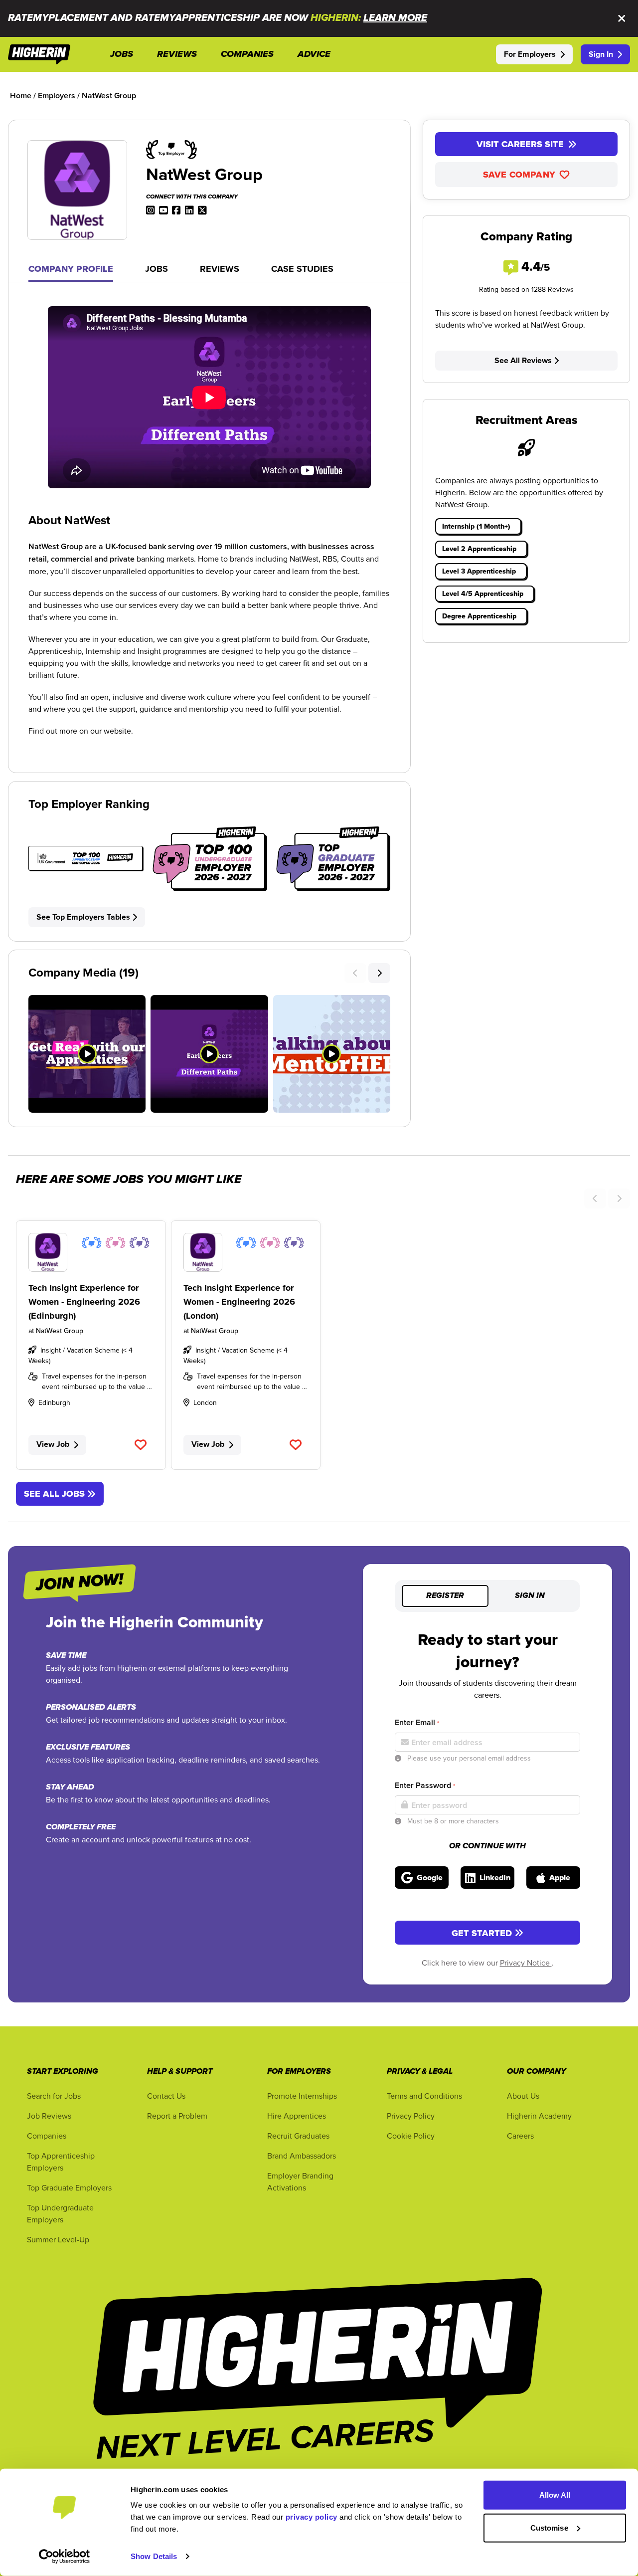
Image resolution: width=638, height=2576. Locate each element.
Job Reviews (49, 2116)
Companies (47, 2136)
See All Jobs (54, 1494)
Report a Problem (177, 2116)
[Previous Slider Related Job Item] (595, 1198)
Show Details (154, 2556)
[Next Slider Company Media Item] (379, 973)
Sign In (601, 54)
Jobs (157, 269)
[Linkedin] (189, 209)
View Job (53, 1444)
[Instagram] (151, 209)
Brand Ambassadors (302, 2156)
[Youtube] (163, 209)
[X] (202, 209)
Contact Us (166, 2096)
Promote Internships (302, 2096)
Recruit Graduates (298, 2136)
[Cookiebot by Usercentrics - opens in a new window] (65, 2557)
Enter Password (425, 1785)
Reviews (220, 269)
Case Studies (302, 269)
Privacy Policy (411, 2116)
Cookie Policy (411, 2136)
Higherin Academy (539, 2116)
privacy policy (312, 2517)
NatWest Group (60, 1331)
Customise (549, 2527)
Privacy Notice (526, 1963)
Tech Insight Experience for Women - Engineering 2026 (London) (239, 1302)
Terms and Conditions (424, 2096)
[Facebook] (176, 209)
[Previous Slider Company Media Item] (355, 973)
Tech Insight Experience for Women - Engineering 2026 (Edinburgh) (84, 1302)
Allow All (555, 2495)
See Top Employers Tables (83, 917)
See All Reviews (523, 360)
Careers (520, 2136)
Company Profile (71, 269)
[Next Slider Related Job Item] (619, 1198)
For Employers (530, 54)
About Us (523, 2096)
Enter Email (417, 1722)
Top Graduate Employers (69, 2187)
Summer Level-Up (58, 2239)
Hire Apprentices (297, 2116)
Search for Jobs (54, 2096)
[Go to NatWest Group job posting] (91, 1252)
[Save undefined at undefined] (141, 1445)
